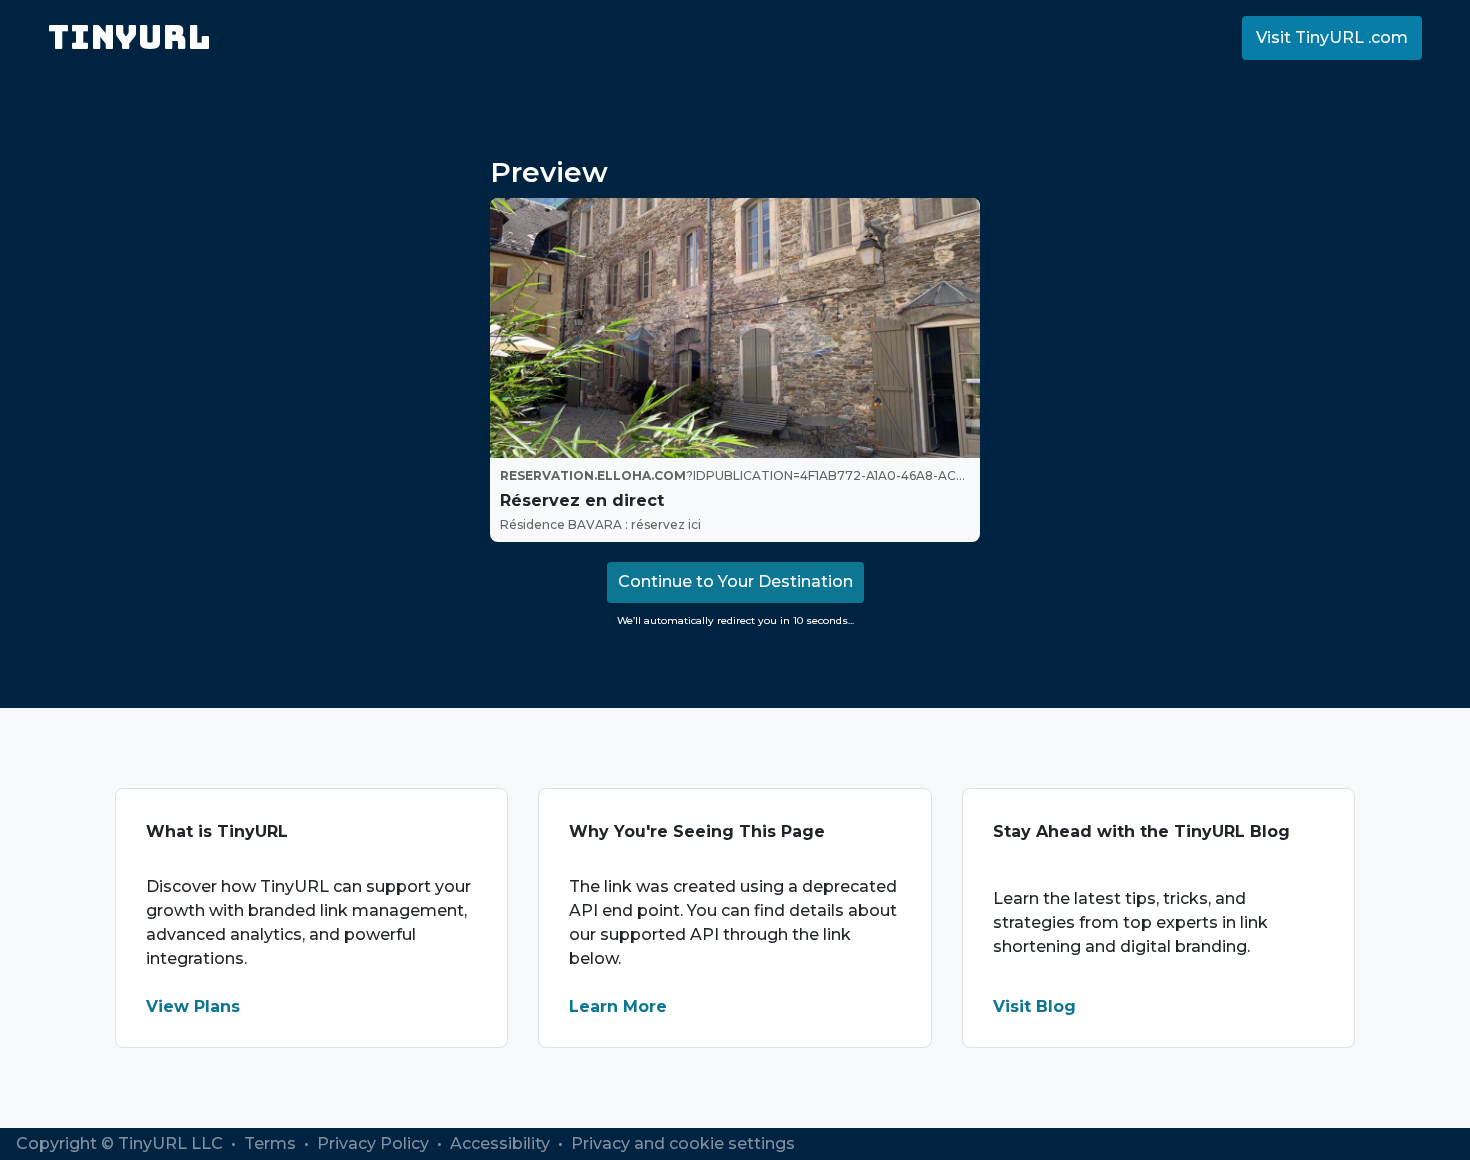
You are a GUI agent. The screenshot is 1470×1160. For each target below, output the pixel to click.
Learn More (618, 1006)
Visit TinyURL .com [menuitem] (1332, 37)
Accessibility (502, 1143)
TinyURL (129, 37)
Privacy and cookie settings (683, 1143)
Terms (272, 1143)
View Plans (193, 1006)
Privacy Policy (375, 1143)
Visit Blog (1034, 1006)
